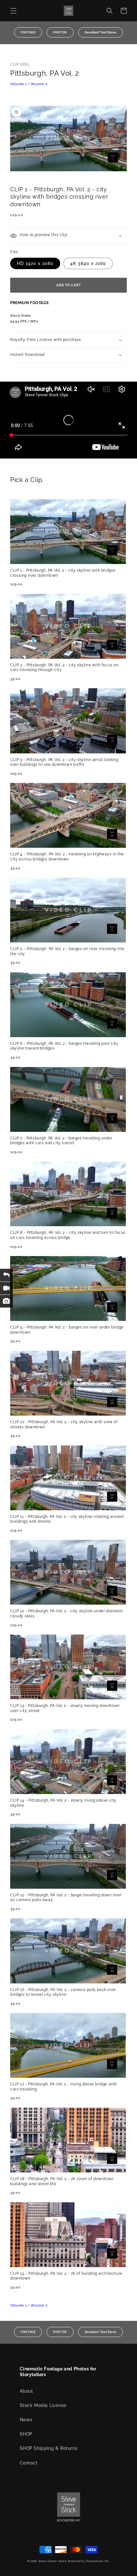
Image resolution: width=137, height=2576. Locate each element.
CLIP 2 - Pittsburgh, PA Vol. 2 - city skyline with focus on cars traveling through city (64, 668)
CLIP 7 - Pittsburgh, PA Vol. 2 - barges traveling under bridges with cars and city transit (61, 1141)
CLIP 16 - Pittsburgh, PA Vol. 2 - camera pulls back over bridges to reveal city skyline (63, 1992)
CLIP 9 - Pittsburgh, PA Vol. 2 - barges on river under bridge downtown (67, 1330)
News (26, 2420)
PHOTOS (60, 32)
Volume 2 (39, 84)
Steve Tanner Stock (53, 2561)
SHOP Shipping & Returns (49, 2448)
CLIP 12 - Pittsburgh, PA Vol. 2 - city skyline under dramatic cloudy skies (67, 1614)
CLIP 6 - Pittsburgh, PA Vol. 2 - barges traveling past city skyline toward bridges (64, 1046)
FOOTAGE (28, 32)
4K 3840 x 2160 (88, 263)
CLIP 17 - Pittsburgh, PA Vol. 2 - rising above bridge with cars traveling (64, 2087)
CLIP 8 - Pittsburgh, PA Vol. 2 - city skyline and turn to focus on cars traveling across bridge (68, 1235)
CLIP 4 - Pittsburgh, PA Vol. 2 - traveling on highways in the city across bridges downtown (67, 857)
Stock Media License (43, 2405)
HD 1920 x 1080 (35, 263)
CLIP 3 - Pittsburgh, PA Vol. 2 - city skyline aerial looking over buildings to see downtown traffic (64, 762)
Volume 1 (19, 84)
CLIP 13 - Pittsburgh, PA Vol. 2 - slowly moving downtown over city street (65, 1708)
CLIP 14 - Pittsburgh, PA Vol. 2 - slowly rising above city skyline (63, 1803)
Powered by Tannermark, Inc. (89, 2561)
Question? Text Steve (101, 32)
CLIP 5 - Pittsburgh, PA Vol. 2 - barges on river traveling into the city (67, 951)
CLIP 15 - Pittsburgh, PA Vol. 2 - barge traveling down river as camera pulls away (66, 1898)
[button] (13, 11)
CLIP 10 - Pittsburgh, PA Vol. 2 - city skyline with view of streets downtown (64, 1424)
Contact (29, 2463)
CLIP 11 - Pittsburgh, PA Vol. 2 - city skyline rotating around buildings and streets (67, 1519)
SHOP (26, 2434)
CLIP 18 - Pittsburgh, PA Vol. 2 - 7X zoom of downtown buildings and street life (62, 2181)
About (26, 2391)
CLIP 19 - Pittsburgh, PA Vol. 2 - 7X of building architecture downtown (66, 2276)
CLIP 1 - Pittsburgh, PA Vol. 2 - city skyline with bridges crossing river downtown (63, 573)
